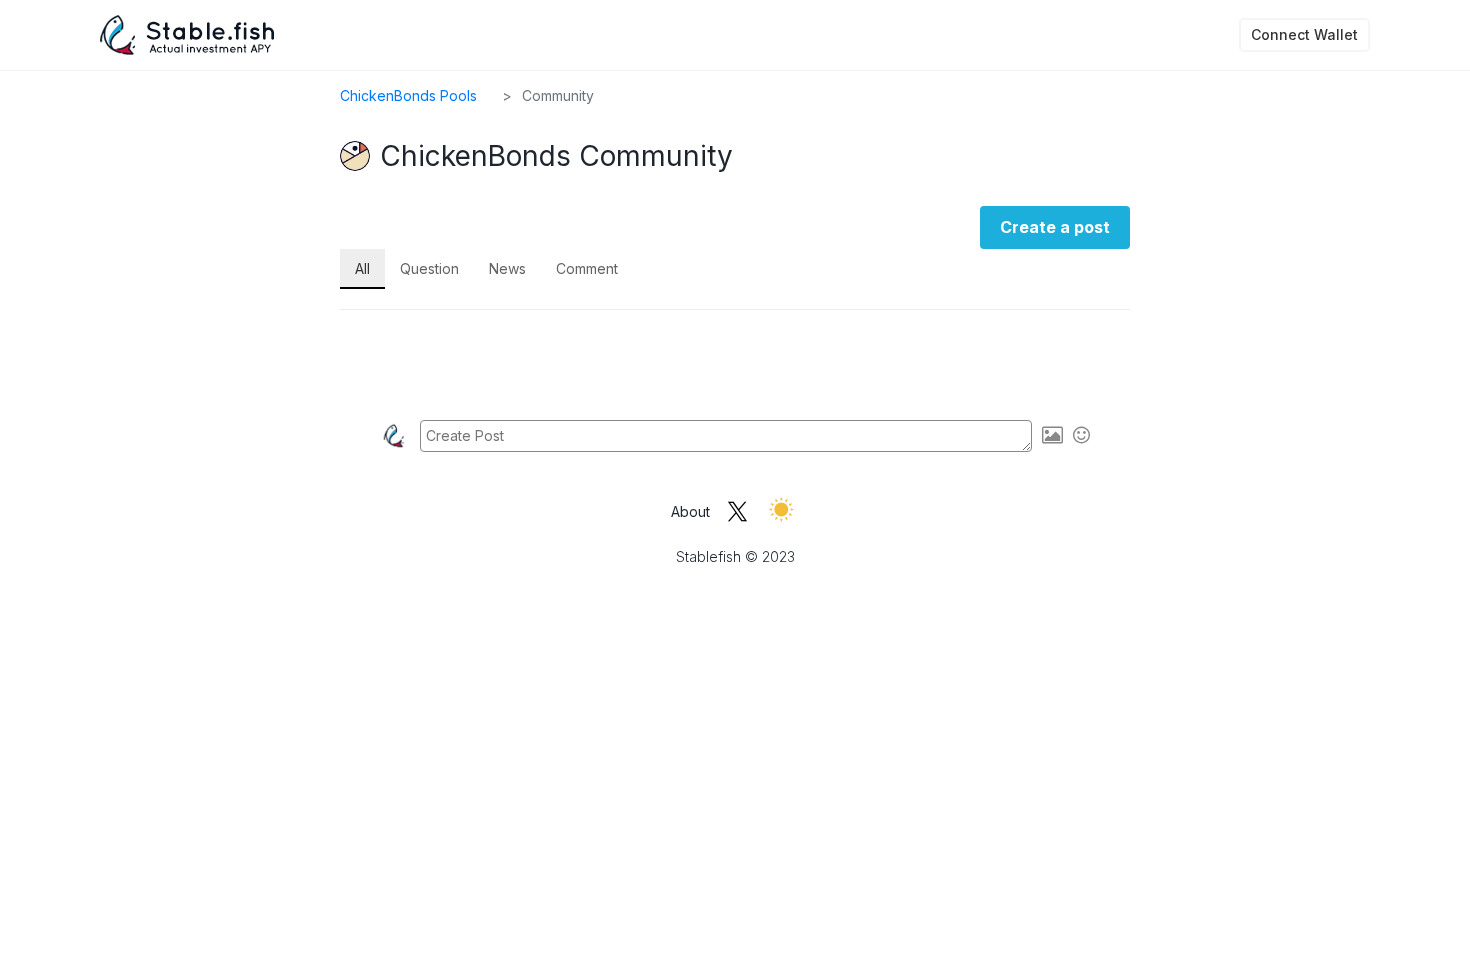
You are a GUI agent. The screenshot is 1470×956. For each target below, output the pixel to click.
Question (429, 268)
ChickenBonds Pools (408, 95)
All (362, 268)
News (507, 268)
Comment (587, 268)
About (690, 511)
